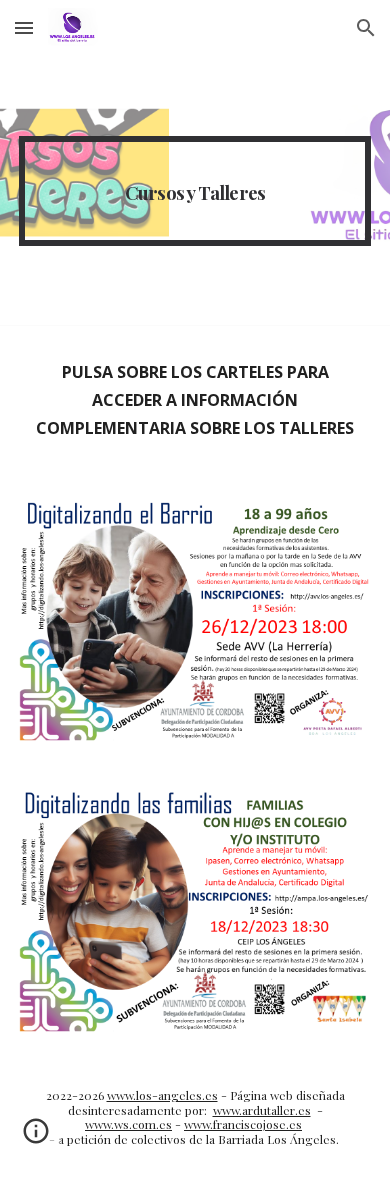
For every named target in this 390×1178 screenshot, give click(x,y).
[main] (195, 191)
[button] (24, 27)
